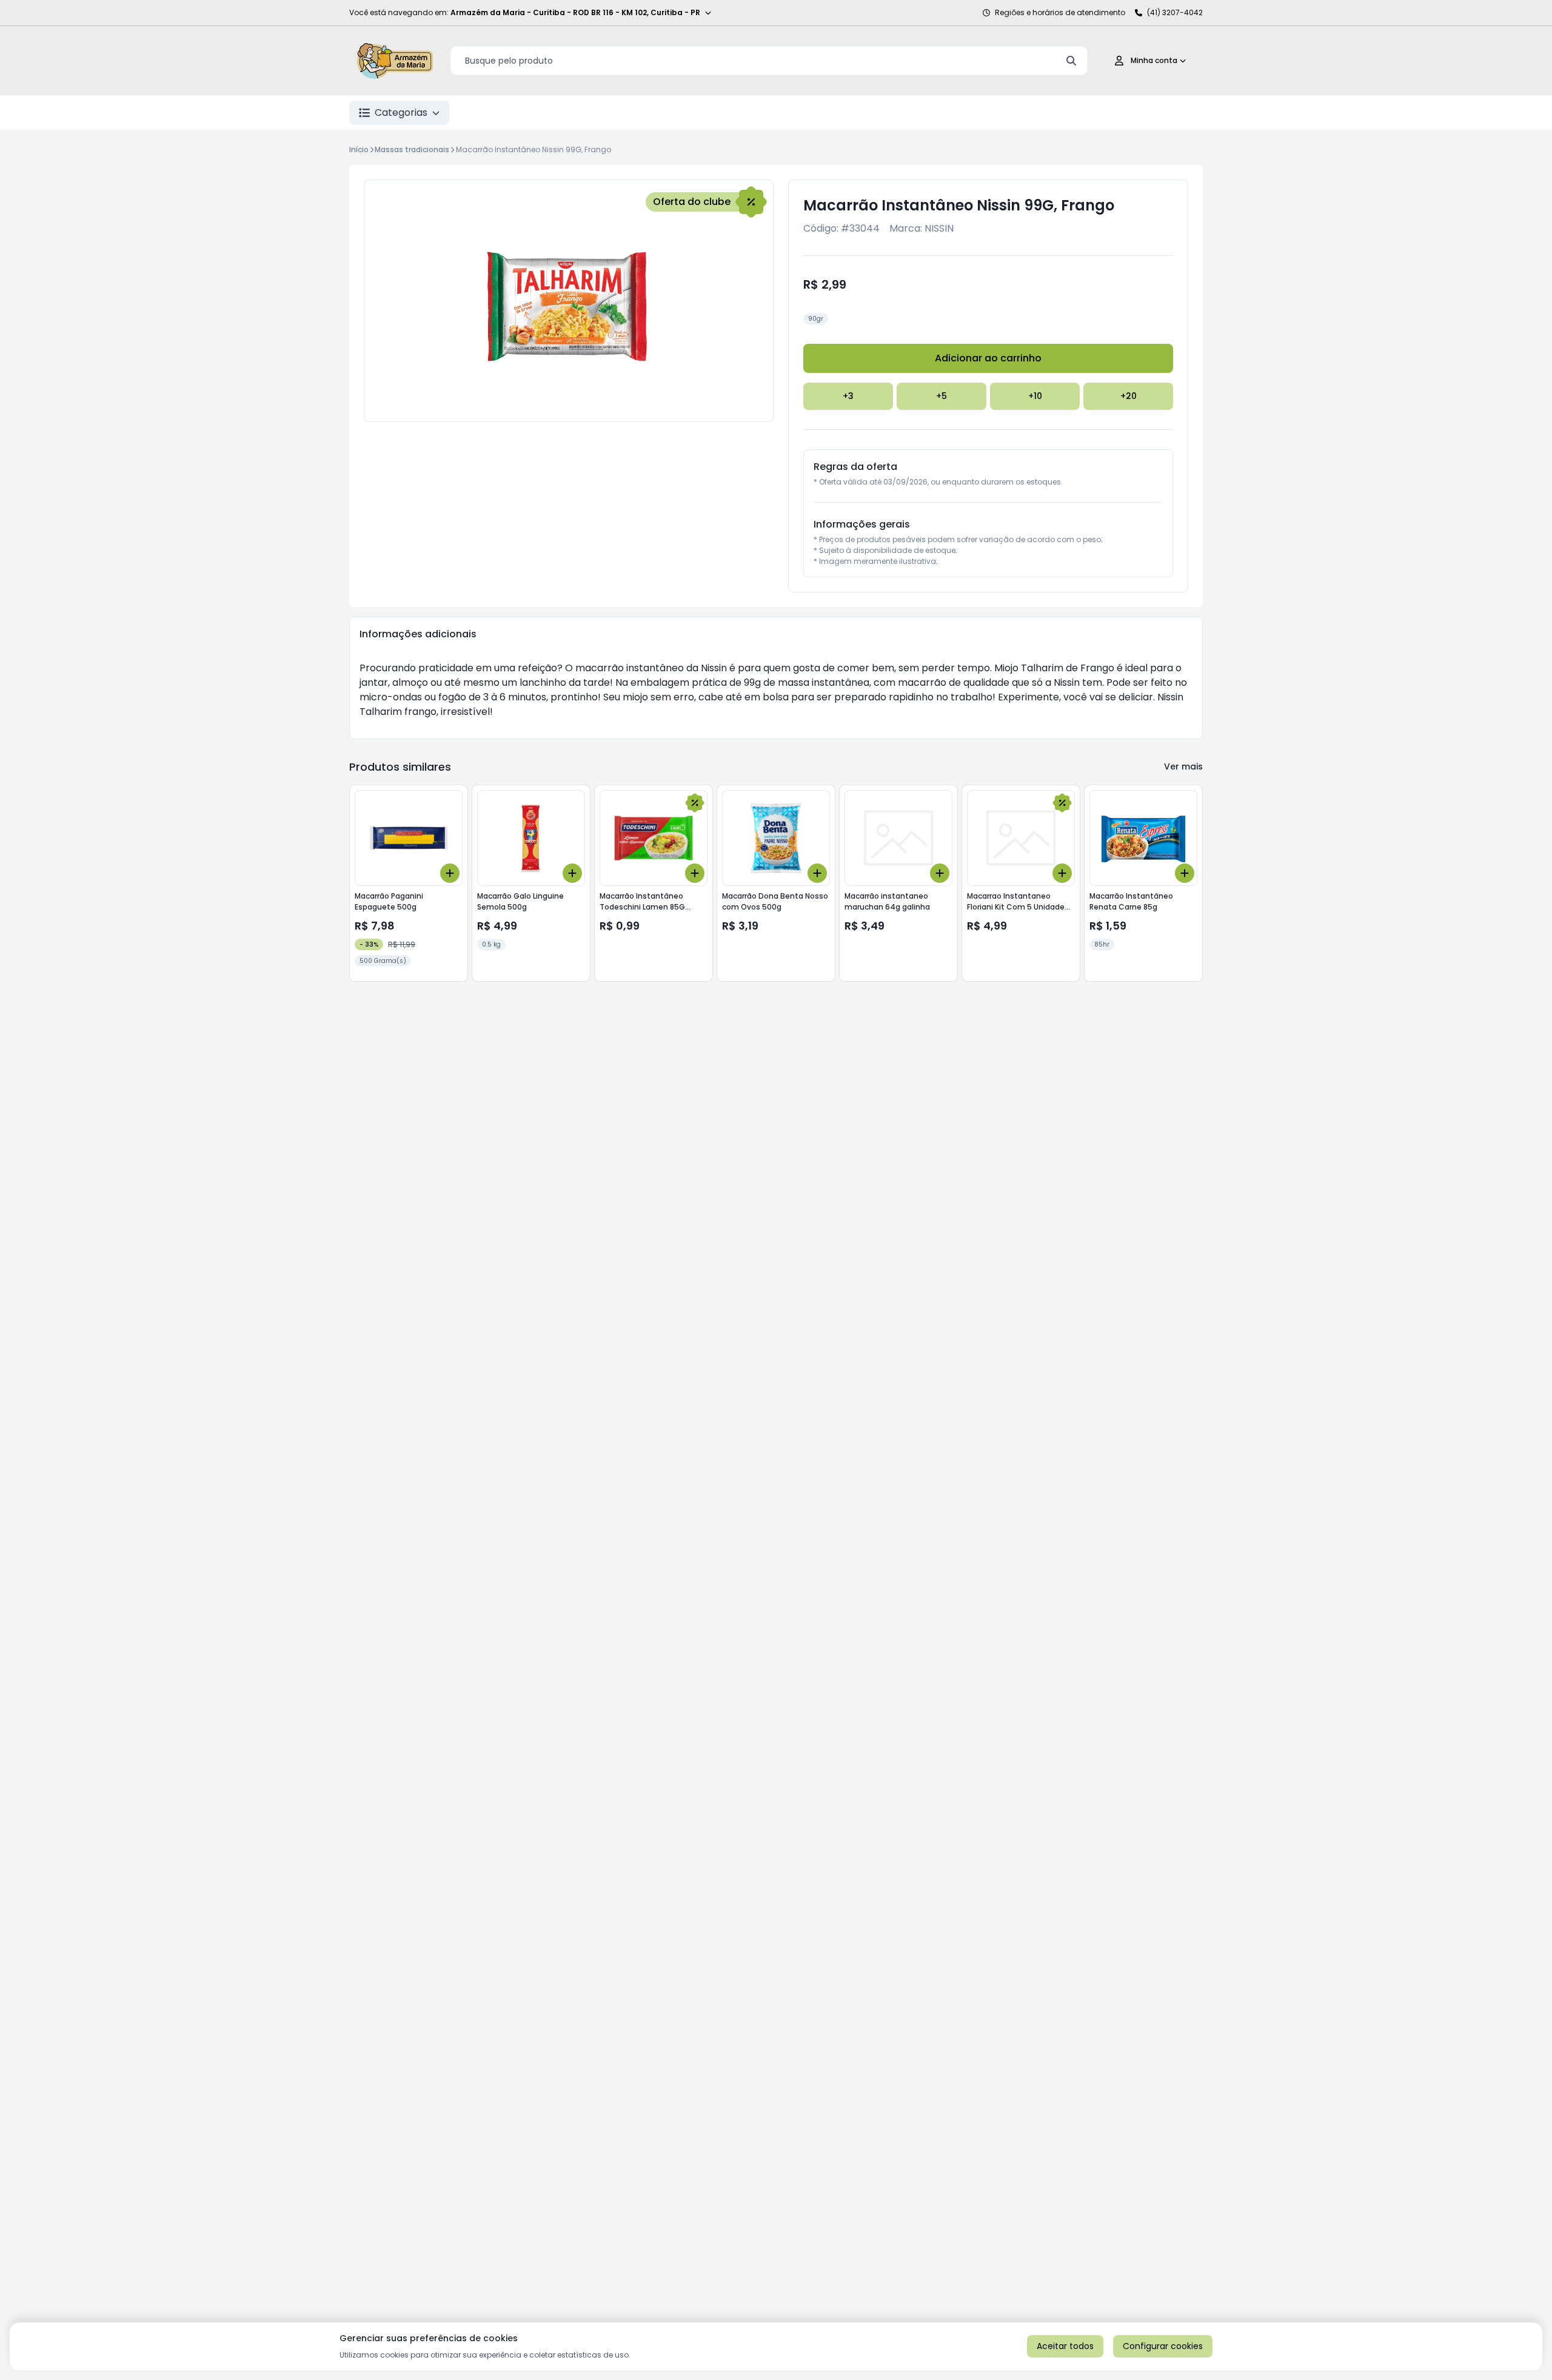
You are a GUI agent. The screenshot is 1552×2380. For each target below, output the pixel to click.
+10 (1035, 396)
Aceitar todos (1065, 2346)
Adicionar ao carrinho (988, 358)
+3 (848, 396)
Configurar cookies (1163, 2346)
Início (359, 149)
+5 (942, 396)
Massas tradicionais (412, 149)
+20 (1129, 396)
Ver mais (1183, 766)
